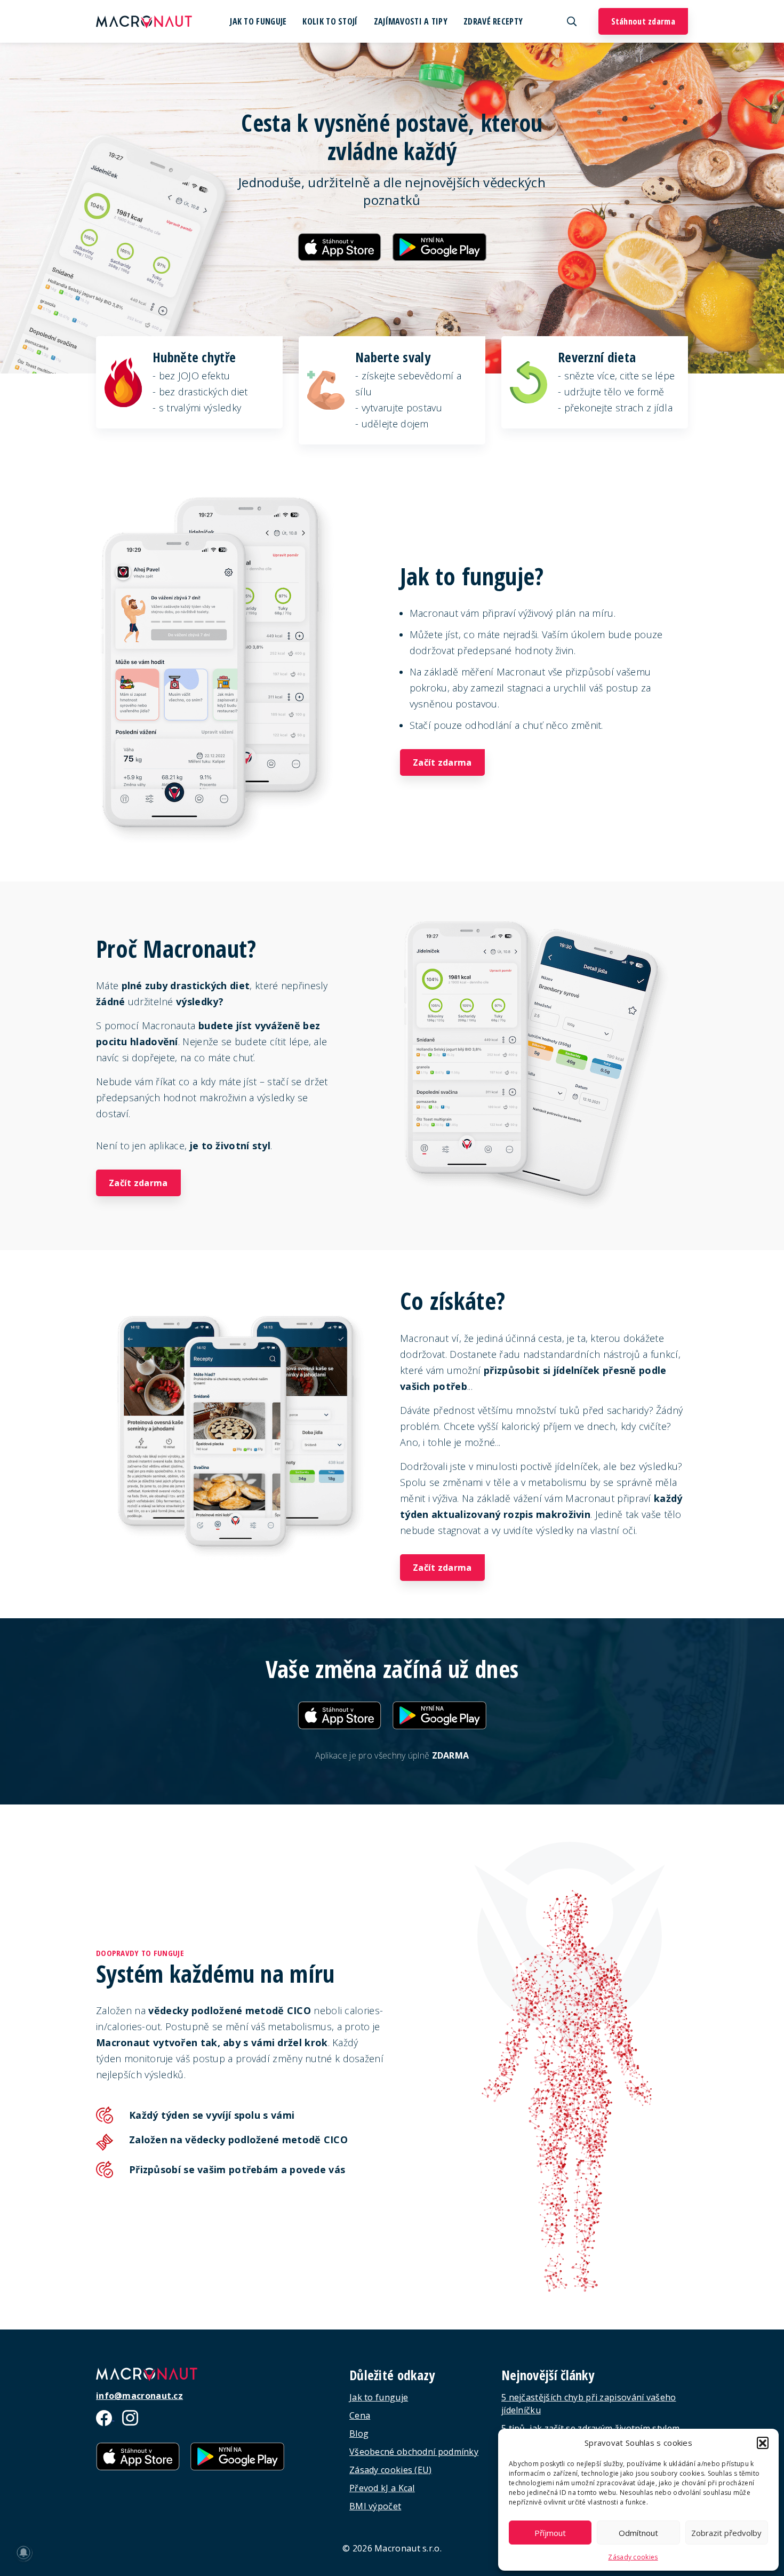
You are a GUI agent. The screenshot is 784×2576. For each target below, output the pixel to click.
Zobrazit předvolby (726, 2533)
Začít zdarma (442, 762)
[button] (763, 2443)
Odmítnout (638, 2533)
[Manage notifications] (23, 2553)
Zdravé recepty (493, 21)
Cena (360, 2415)
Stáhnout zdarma (643, 21)
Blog (359, 2434)
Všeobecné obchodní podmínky (414, 2452)
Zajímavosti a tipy (411, 21)
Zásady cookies (633, 2557)
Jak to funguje (258, 21)
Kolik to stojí (330, 21)
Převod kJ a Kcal (382, 2488)
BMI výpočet (375, 2506)
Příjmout (550, 2533)
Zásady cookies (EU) (391, 2470)
